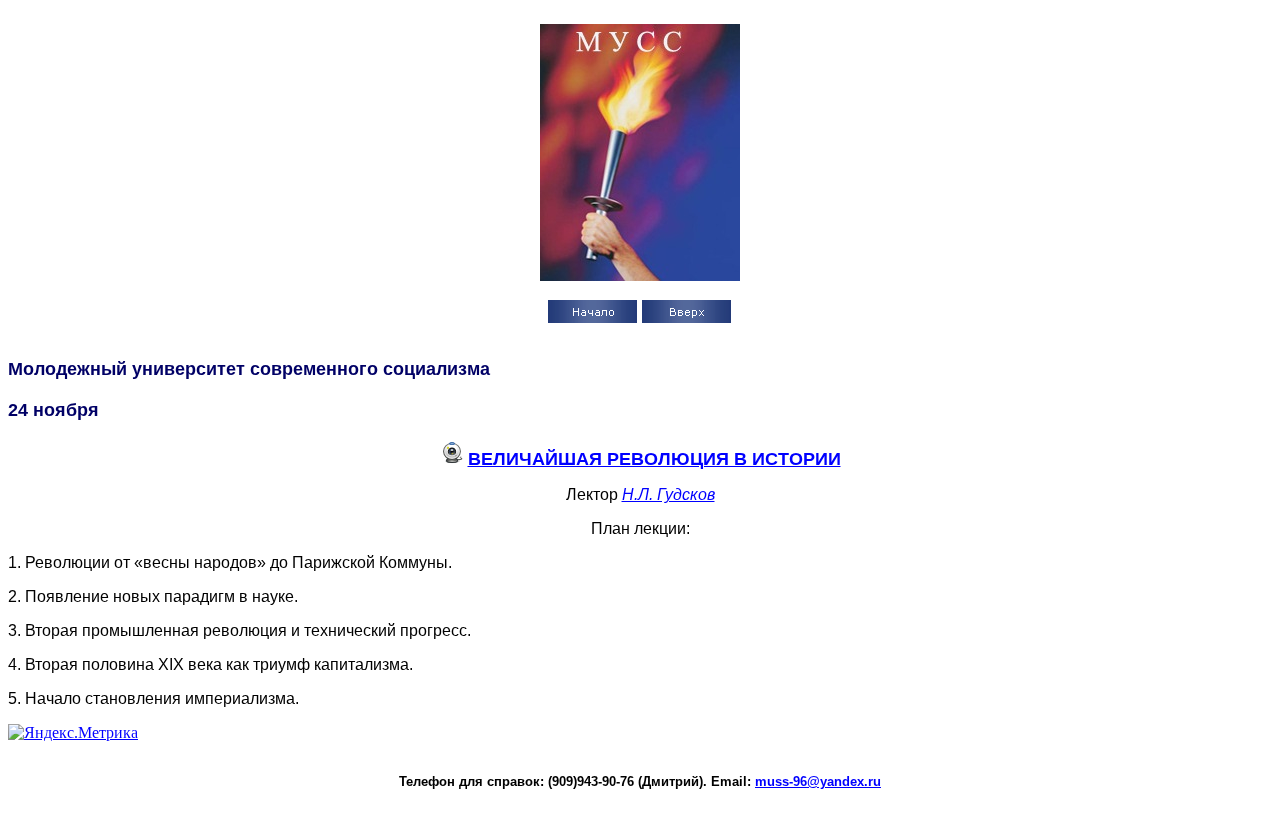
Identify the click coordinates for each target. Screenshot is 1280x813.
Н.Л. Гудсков (668, 494)
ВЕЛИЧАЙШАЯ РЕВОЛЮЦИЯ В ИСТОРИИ (654, 459)
